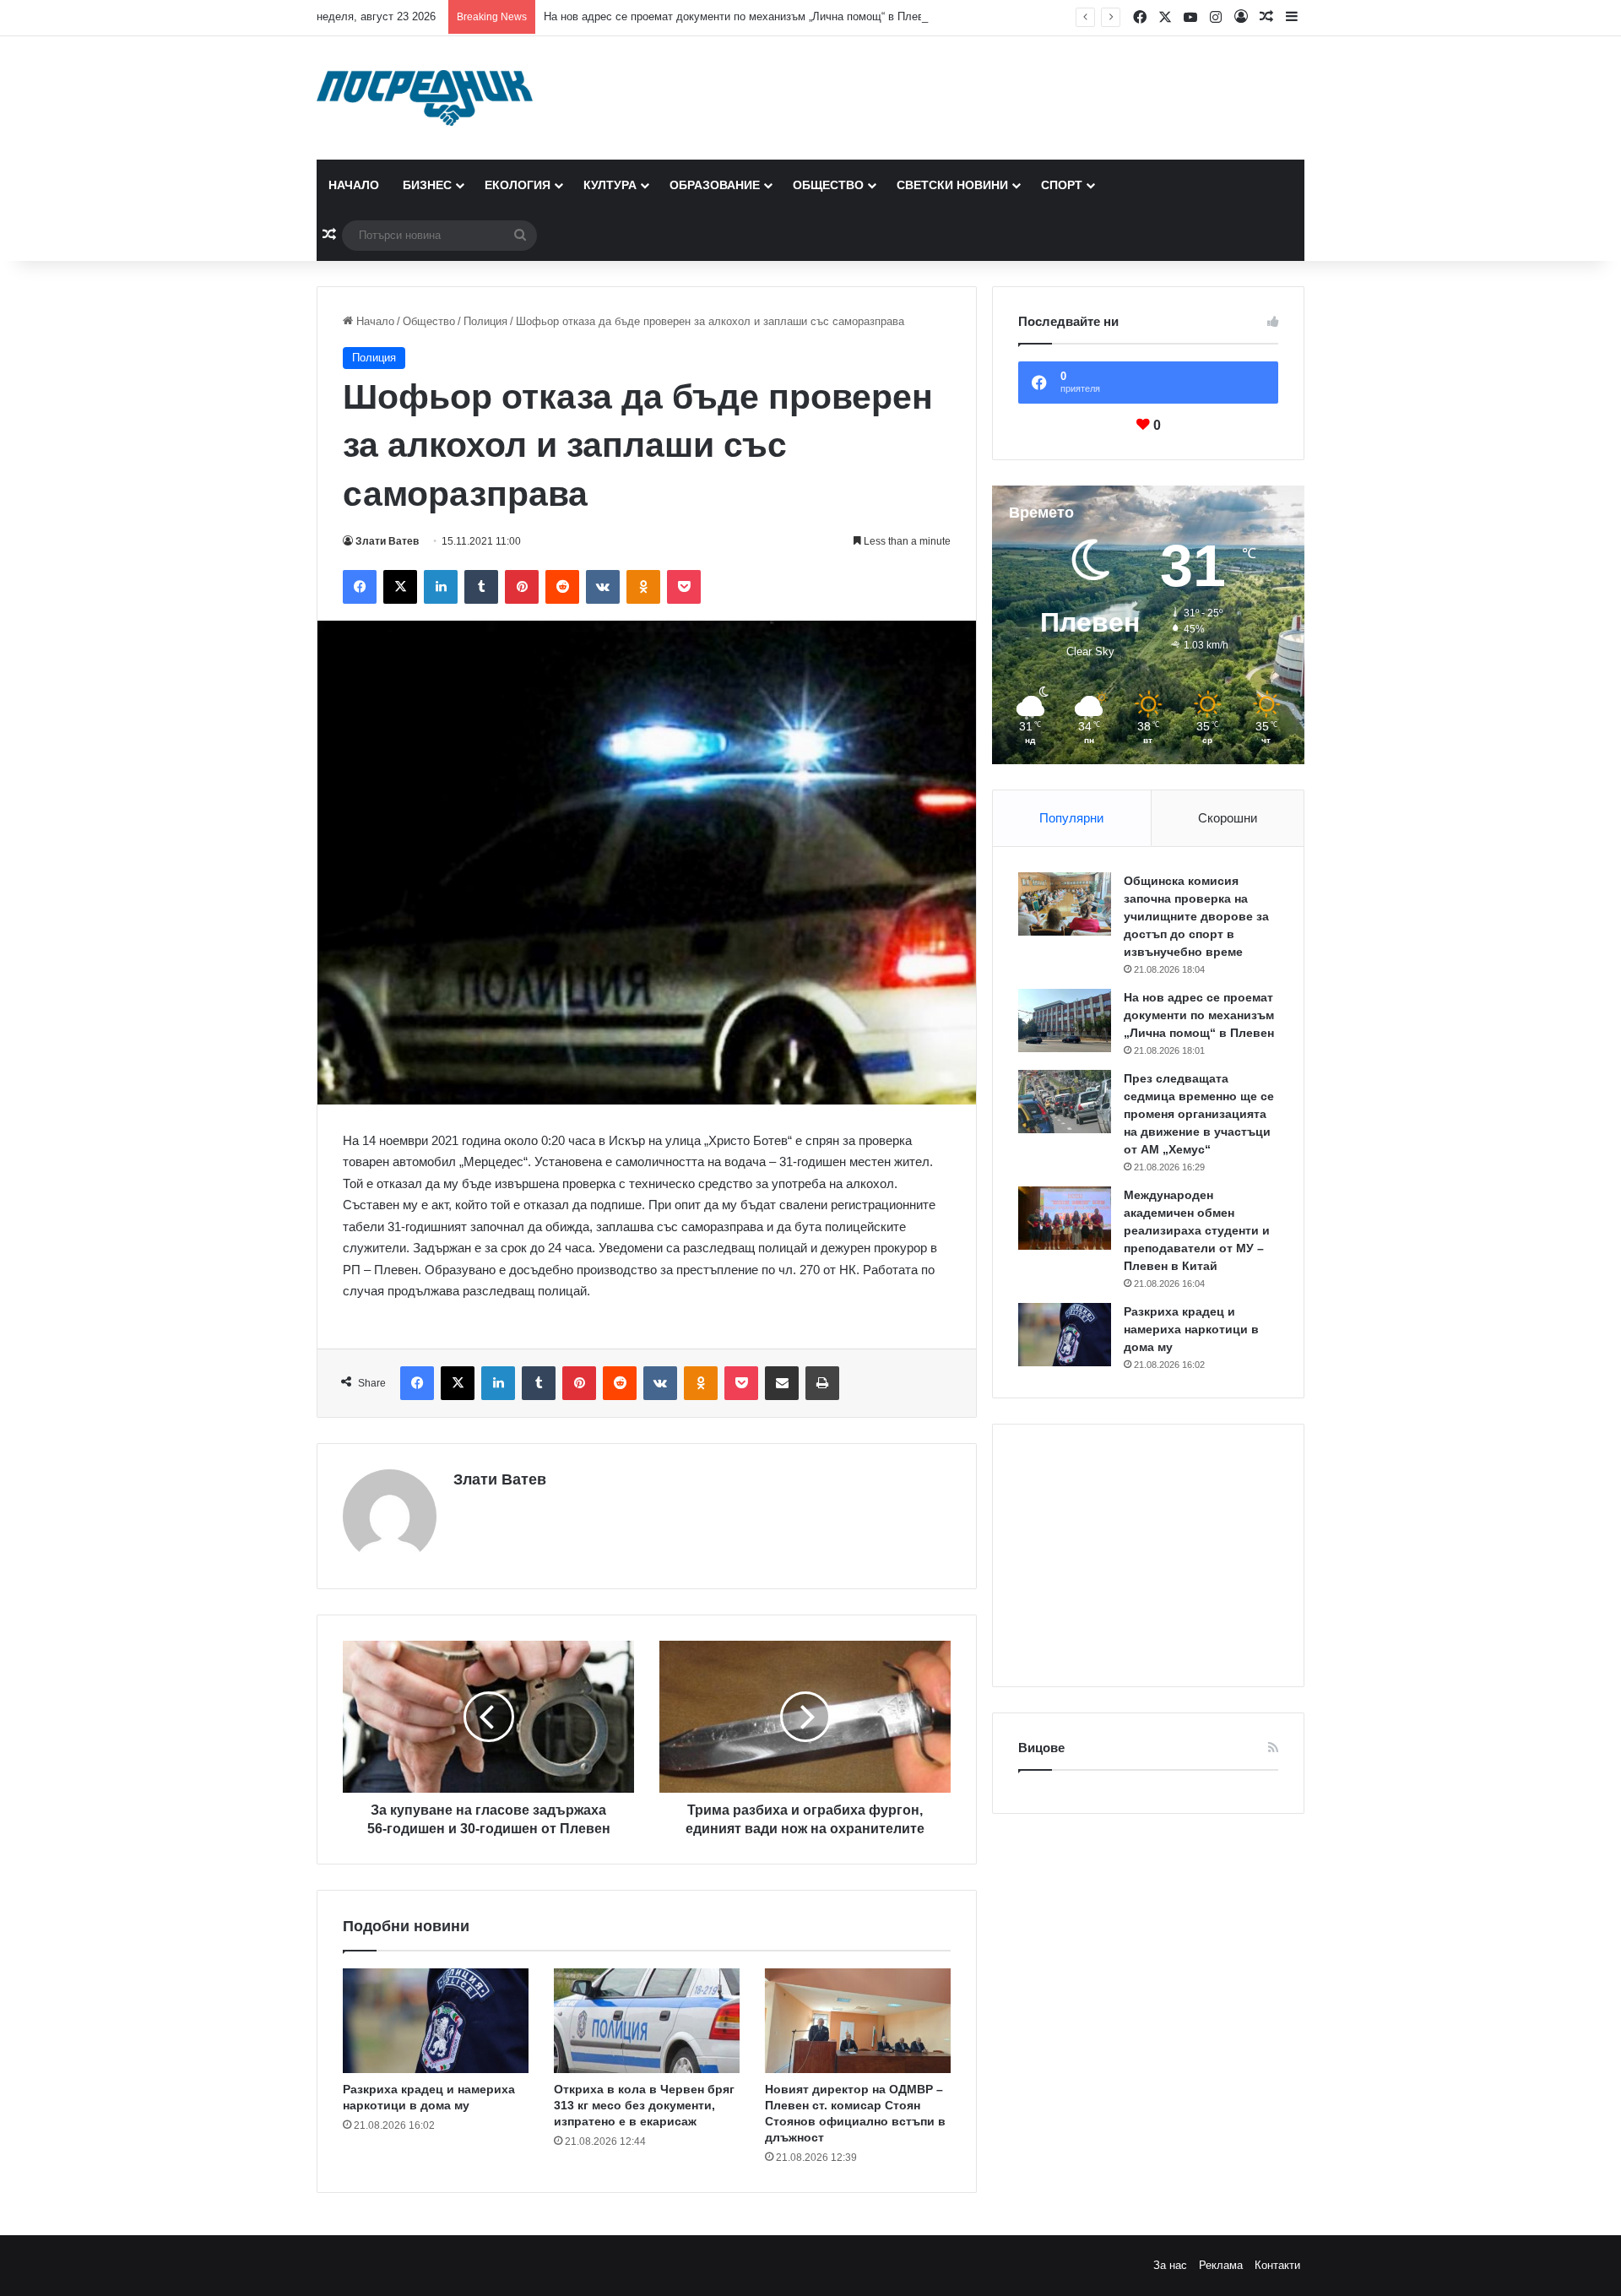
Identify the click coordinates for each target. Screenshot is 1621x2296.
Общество (828, 185)
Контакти (1277, 2265)
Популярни (1071, 818)
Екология (518, 185)
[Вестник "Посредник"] (425, 98)
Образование (715, 185)
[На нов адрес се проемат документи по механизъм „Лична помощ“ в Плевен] (1065, 1020)
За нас (1170, 2265)
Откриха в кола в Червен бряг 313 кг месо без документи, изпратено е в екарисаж (644, 2105)
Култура (610, 185)
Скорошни (1228, 818)
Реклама (1221, 2265)
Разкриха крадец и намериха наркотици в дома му (1191, 1329)
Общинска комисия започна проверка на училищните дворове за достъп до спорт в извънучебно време (1196, 916)
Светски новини (952, 185)
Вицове (1041, 1748)
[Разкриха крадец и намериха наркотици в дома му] (436, 2021)
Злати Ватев (387, 541)
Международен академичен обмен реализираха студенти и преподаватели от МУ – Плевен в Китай (1197, 1230)
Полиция (485, 321)
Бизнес (427, 185)
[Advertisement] (1148, 1555)
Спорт (1062, 185)
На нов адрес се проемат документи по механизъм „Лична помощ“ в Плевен (740, 16)
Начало (354, 185)
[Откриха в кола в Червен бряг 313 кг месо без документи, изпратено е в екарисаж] (647, 2021)
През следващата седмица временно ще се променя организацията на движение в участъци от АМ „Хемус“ (1199, 1114)
